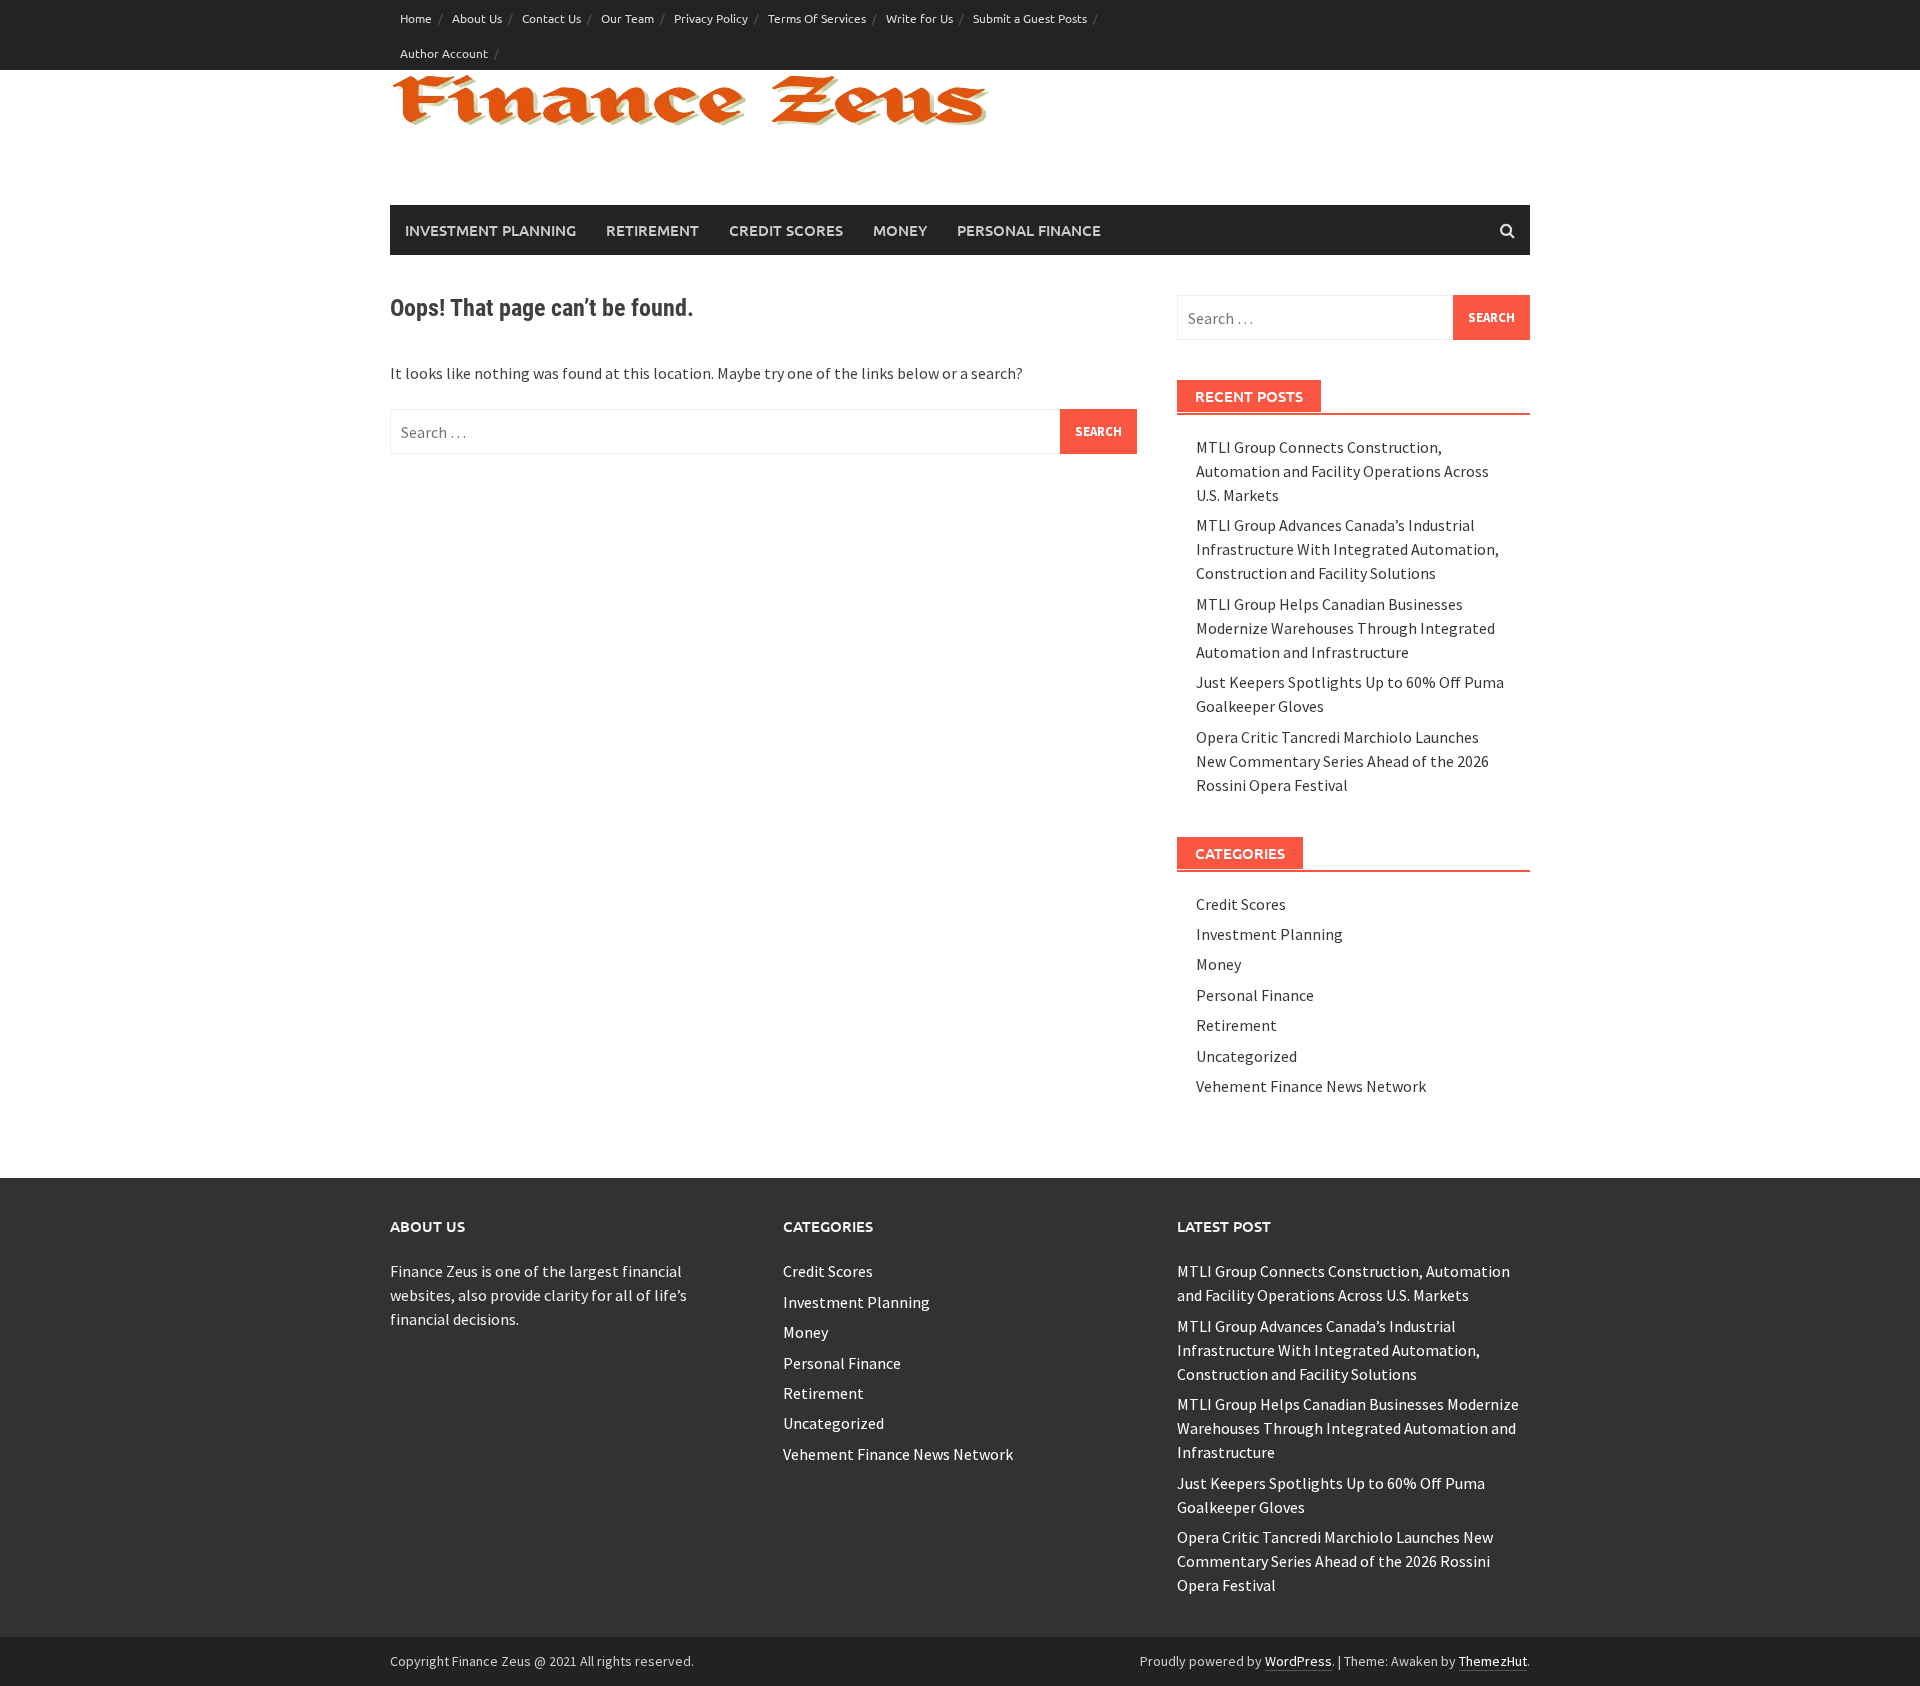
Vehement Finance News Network (1311, 1086)
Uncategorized (1246, 1056)
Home (416, 18)
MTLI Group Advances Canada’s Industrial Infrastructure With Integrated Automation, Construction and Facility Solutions (1347, 549)
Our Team (627, 18)
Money (900, 230)
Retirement (652, 230)
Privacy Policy (711, 18)
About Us (477, 18)
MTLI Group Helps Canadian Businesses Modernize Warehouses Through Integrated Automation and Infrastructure (1345, 628)
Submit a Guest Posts (1030, 18)
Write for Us (919, 18)
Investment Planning (490, 230)
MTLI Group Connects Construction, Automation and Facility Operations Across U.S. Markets (1342, 471)
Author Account (444, 53)
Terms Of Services (817, 18)
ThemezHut (1493, 1661)
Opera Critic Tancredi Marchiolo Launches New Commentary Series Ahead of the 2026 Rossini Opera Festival (1342, 761)
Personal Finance (1029, 230)
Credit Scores (786, 230)
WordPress (1298, 1661)
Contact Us (551, 18)
